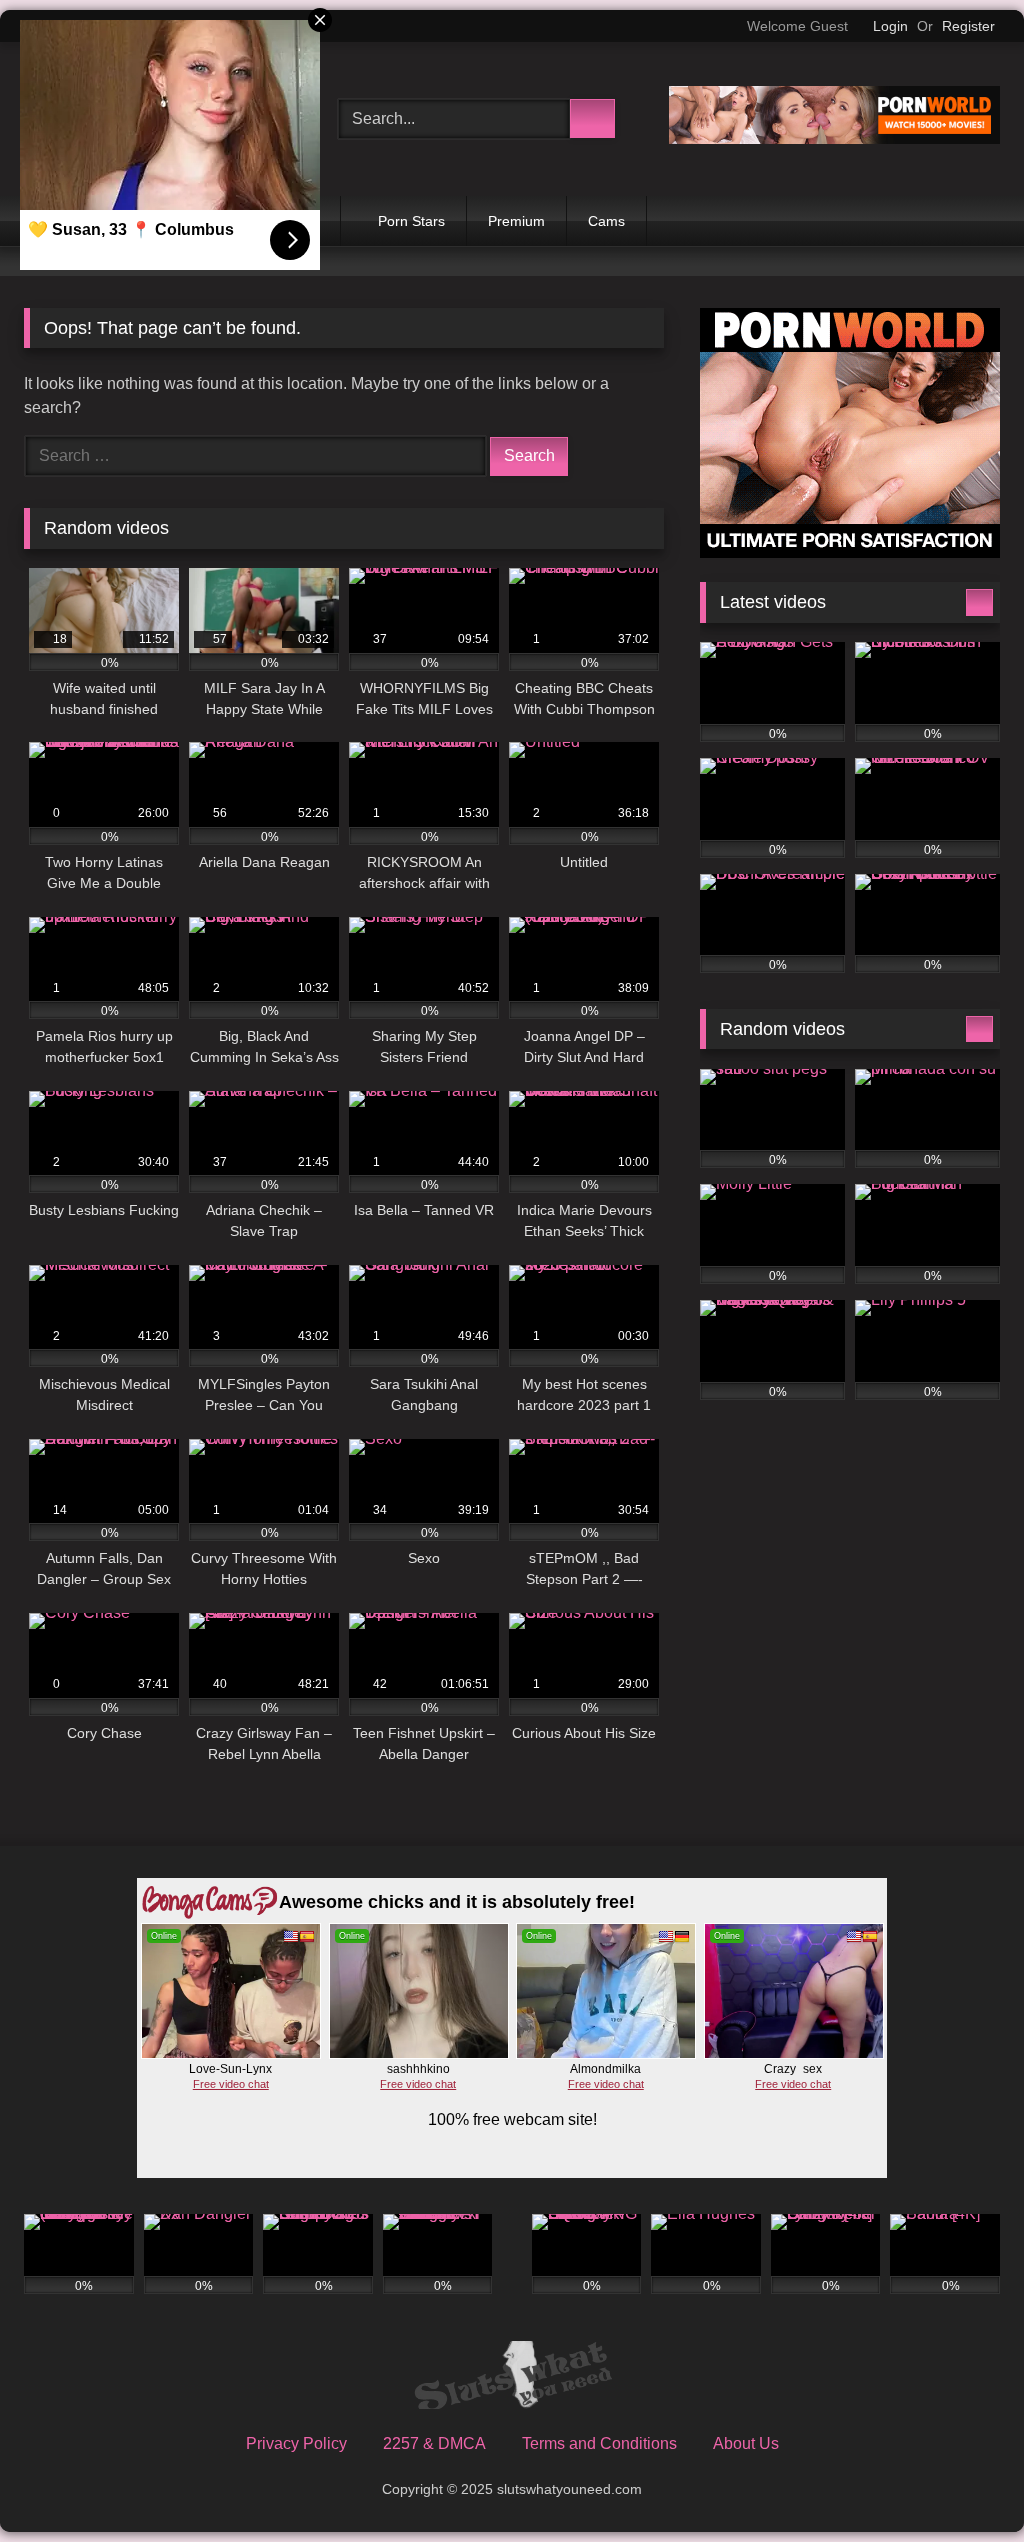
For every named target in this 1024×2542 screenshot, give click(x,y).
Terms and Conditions (599, 2443)
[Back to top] (964, 2482)
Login (890, 26)
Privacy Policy (296, 2443)
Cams (606, 221)
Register (968, 26)
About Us (746, 2443)
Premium (516, 221)
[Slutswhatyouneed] (512, 2379)
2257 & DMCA (434, 2443)
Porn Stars (411, 221)
